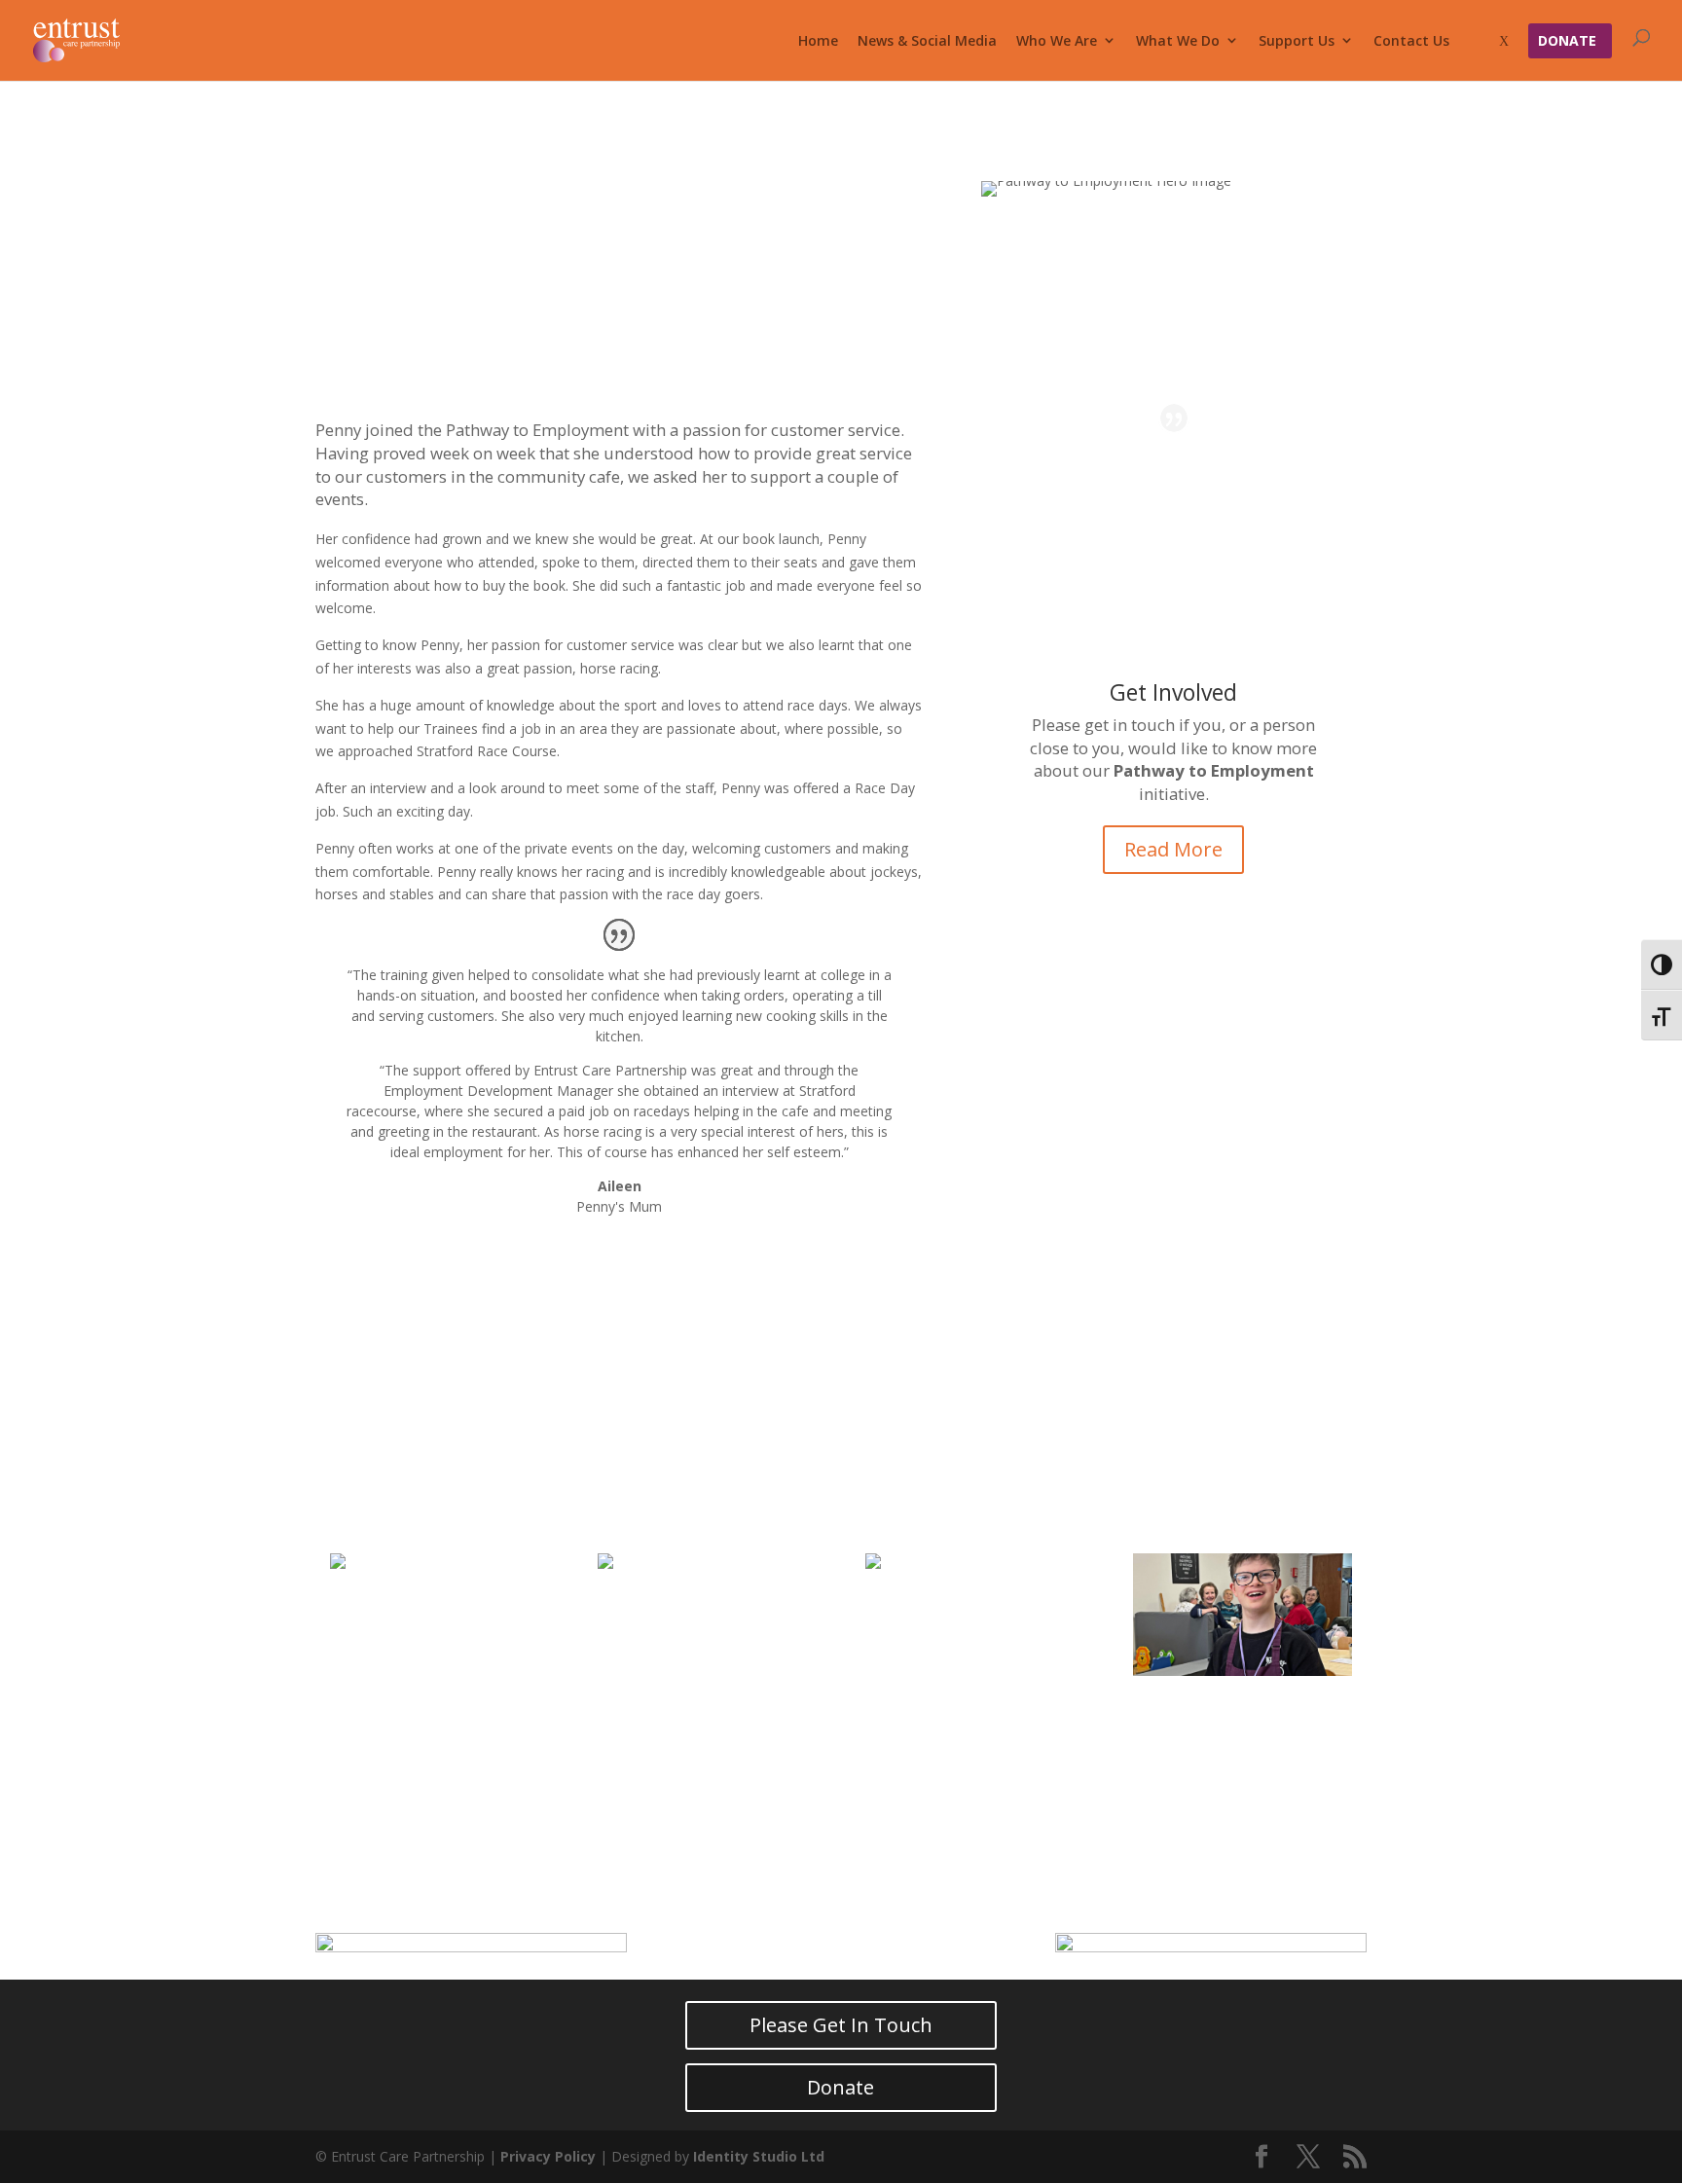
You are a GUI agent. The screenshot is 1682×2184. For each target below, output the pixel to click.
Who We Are (1057, 40)
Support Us (1297, 40)
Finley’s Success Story (1241, 1717)
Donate (1567, 40)
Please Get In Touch (841, 2025)
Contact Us (1411, 40)
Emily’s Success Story (970, 1717)
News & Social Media (927, 40)
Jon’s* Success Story (698, 1717)
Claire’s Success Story (438, 1717)
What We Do (1178, 40)
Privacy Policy (548, 2156)
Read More (1173, 849)
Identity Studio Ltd (759, 2156)
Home (818, 40)
